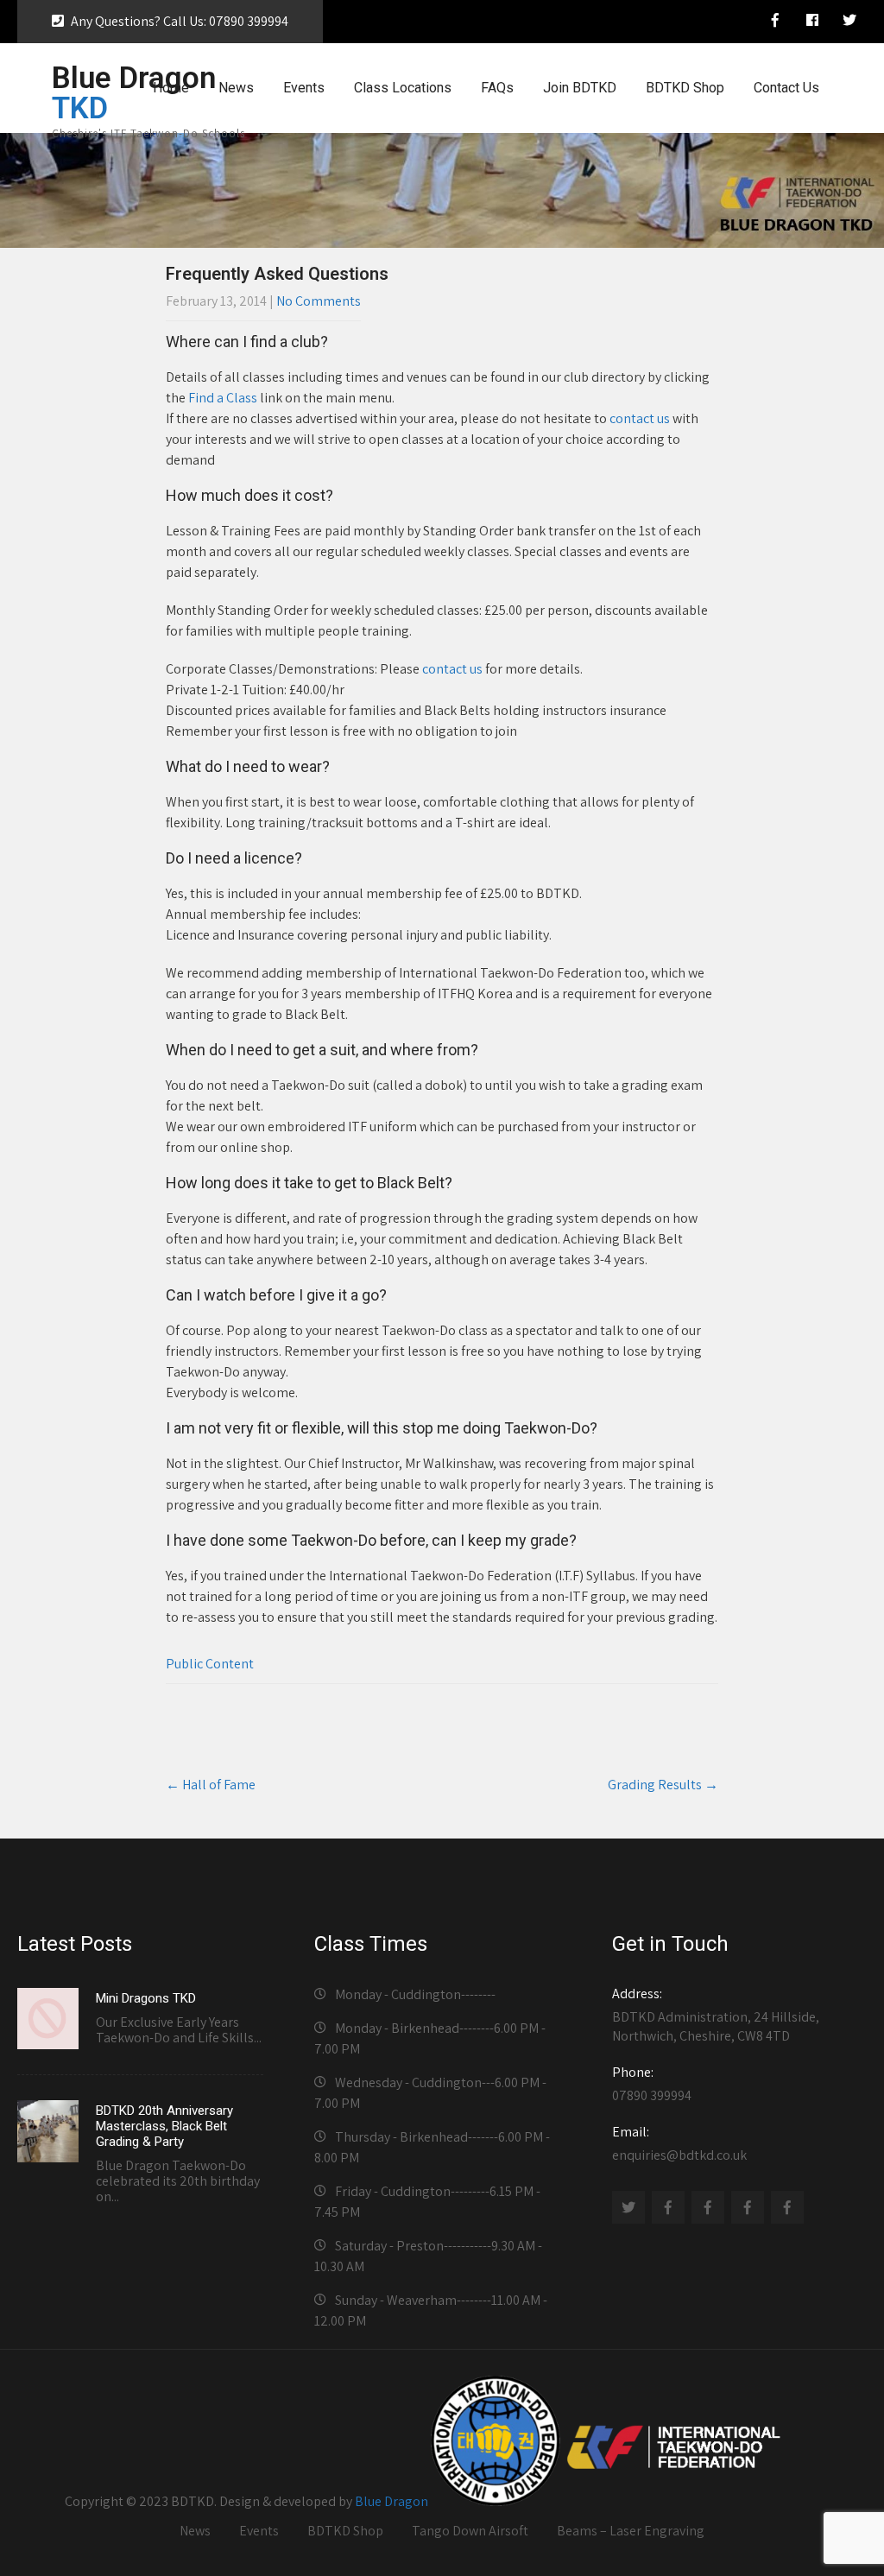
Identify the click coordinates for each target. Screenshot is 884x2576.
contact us (640, 418)
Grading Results (663, 1785)
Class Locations (403, 88)
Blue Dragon (391, 2501)
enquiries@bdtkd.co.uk (679, 2143)
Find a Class (223, 398)
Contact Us (786, 88)
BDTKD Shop (685, 88)
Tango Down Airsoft (470, 2531)
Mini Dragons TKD (146, 1998)
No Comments (319, 301)
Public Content (210, 1664)
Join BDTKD (580, 88)
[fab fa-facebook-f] (775, 22)
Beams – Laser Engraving (631, 2531)
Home (171, 88)
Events (304, 88)
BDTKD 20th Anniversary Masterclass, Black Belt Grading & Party (164, 2126)
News (236, 88)
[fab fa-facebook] (812, 22)
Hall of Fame (211, 1785)
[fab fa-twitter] (849, 22)
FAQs (497, 88)
